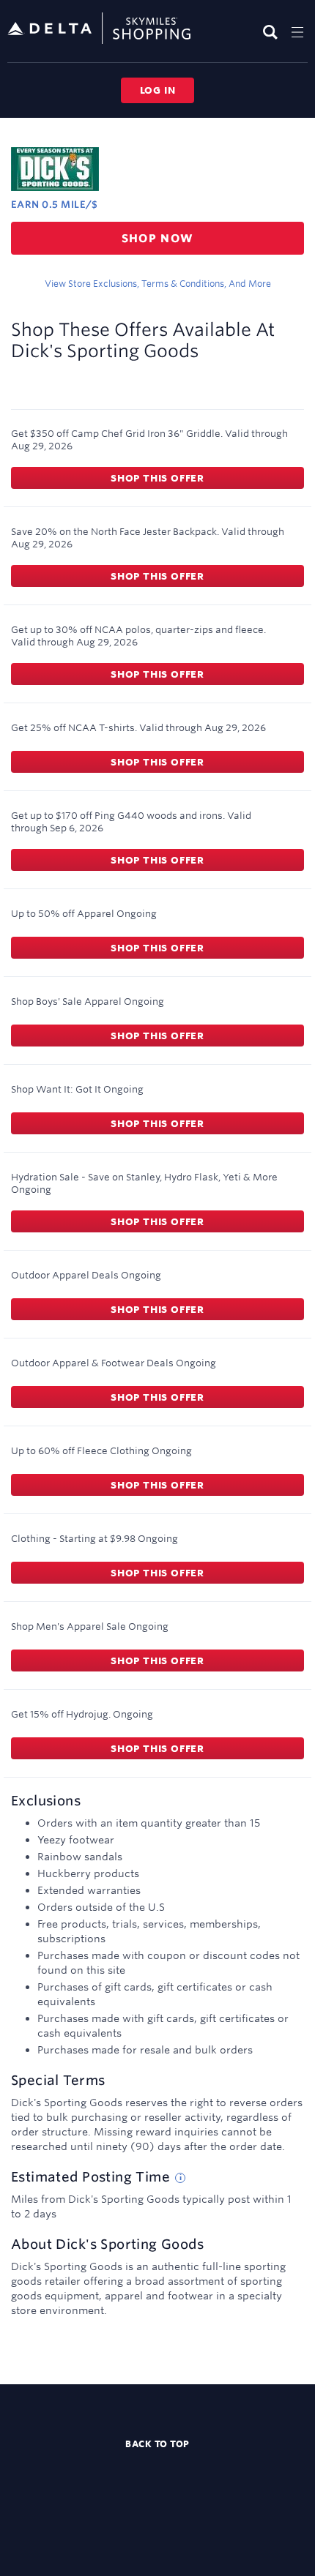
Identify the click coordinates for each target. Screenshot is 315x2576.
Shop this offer (157, 478)
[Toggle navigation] (297, 32)
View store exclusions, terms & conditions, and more (158, 283)
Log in (158, 90)
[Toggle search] (272, 32)
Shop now (158, 238)
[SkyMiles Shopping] (99, 29)
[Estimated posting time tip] (180, 2178)
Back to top (157, 2444)
